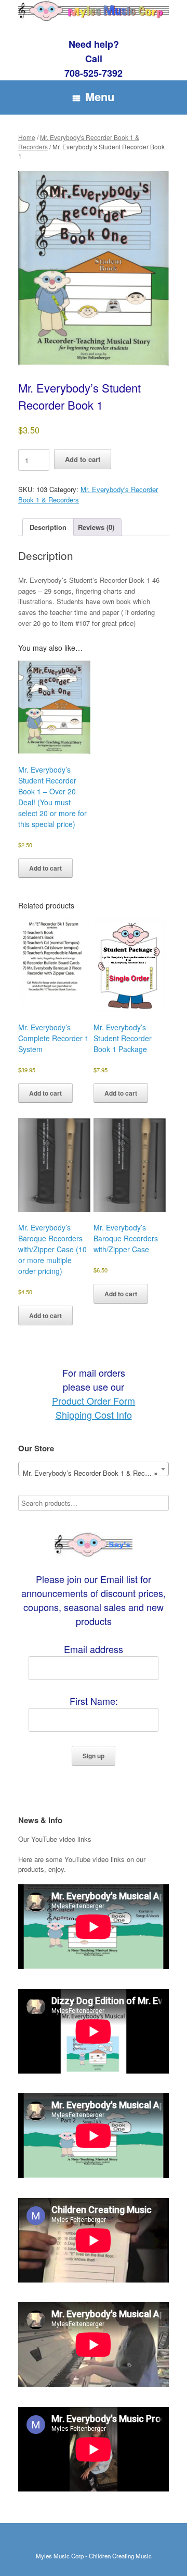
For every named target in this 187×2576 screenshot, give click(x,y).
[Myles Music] (94, 11)
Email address (94, 1649)
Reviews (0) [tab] (96, 527)
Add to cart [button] (45, 868)
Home (27, 137)
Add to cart (83, 459)
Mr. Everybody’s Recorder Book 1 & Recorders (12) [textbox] (96, 1473)
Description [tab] (48, 527)
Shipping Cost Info (94, 1415)
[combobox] (94, 1469)
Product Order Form (94, 1401)
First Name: (94, 1701)
